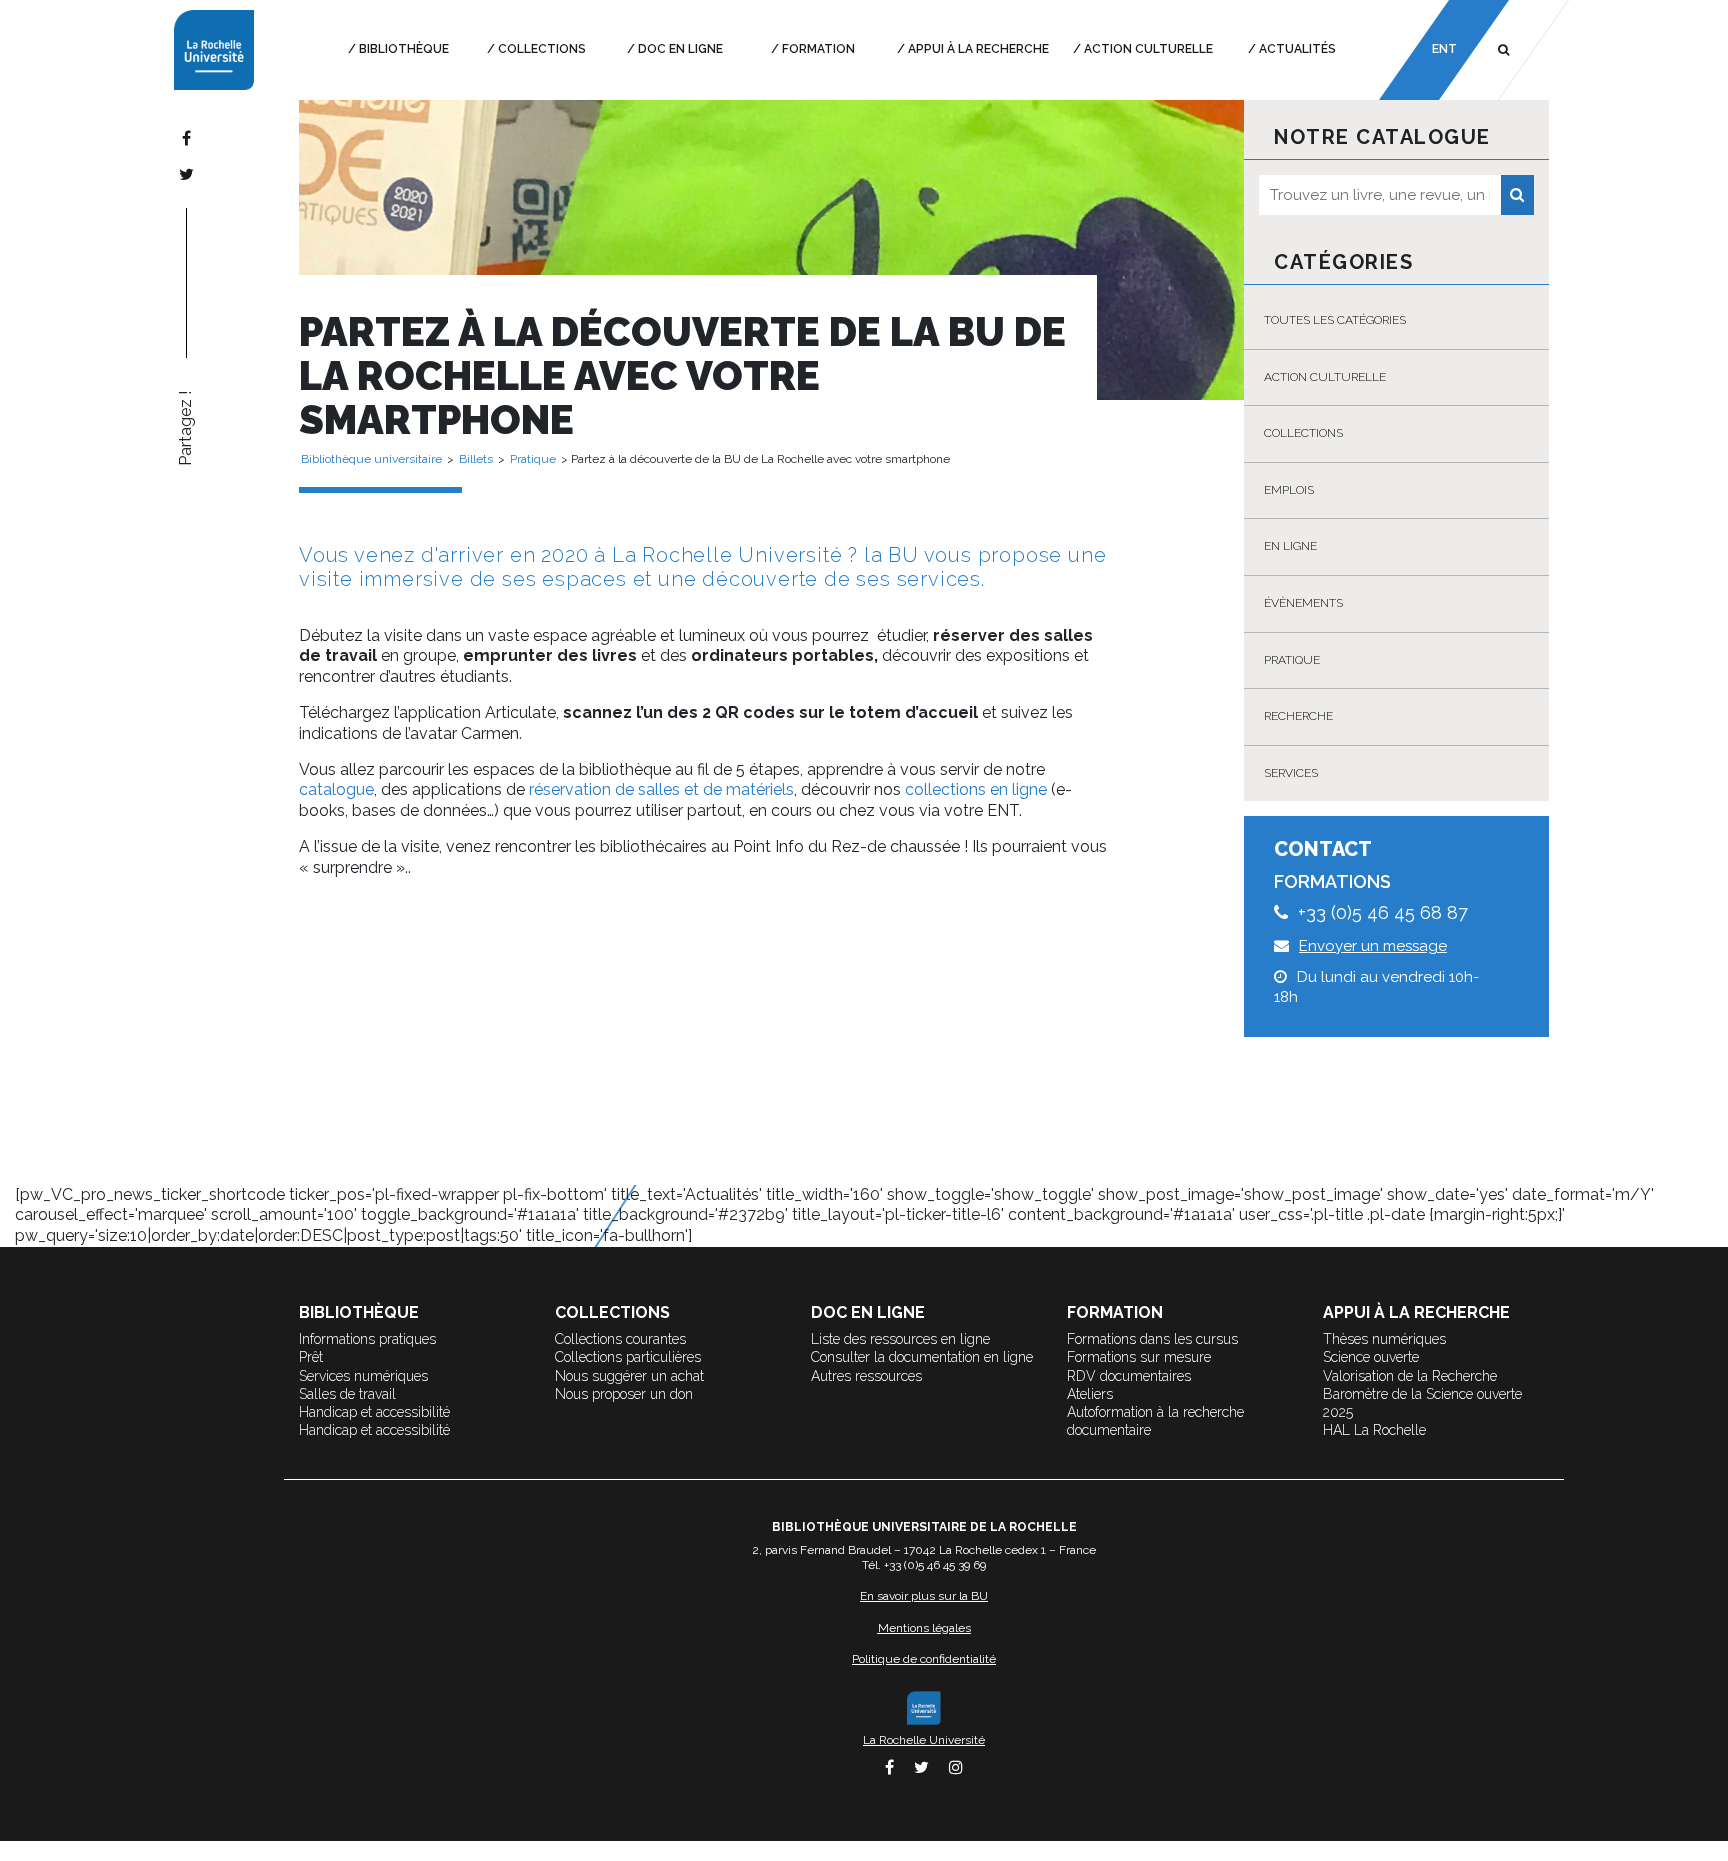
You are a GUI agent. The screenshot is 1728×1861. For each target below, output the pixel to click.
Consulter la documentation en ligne (922, 1357)
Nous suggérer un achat (629, 1376)
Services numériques (363, 1376)
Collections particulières (628, 1357)
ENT (1443, 49)
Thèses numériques (1384, 1339)
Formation (818, 49)
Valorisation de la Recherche (1410, 1376)
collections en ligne (976, 789)
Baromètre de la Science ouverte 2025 (1422, 1403)
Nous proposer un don (624, 1394)
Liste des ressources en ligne (900, 1339)
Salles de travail (347, 1394)
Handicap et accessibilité (374, 1412)
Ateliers (1090, 1394)
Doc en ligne (680, 49)
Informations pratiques (367, 1339)
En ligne (1290, 546)
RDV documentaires (1129, 1376)
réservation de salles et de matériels (661, 789)
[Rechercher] (1517, 195)
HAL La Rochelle (1374, 1430)
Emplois (1289, 490)
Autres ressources (866, 1376)
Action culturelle (1148, 49)
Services (1291, 773)
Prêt (311, 1357)
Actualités (1297, 49)
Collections (542, 49)
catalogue (336, 789)
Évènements (1303, 603)
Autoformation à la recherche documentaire (1155, 1421)
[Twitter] (186, 174)
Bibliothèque (404, 49)
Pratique (1292, 660)
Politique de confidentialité (924, 1659)
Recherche (1298, 716)
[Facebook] (186, 138)
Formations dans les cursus (1152, 1339)
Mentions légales (924, 1628)
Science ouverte (1371, 1357)
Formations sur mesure (1139, 1357)
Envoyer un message (1373, 946)
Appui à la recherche (978, 49)
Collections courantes (620, 1339)
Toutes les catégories (1335, 320)
